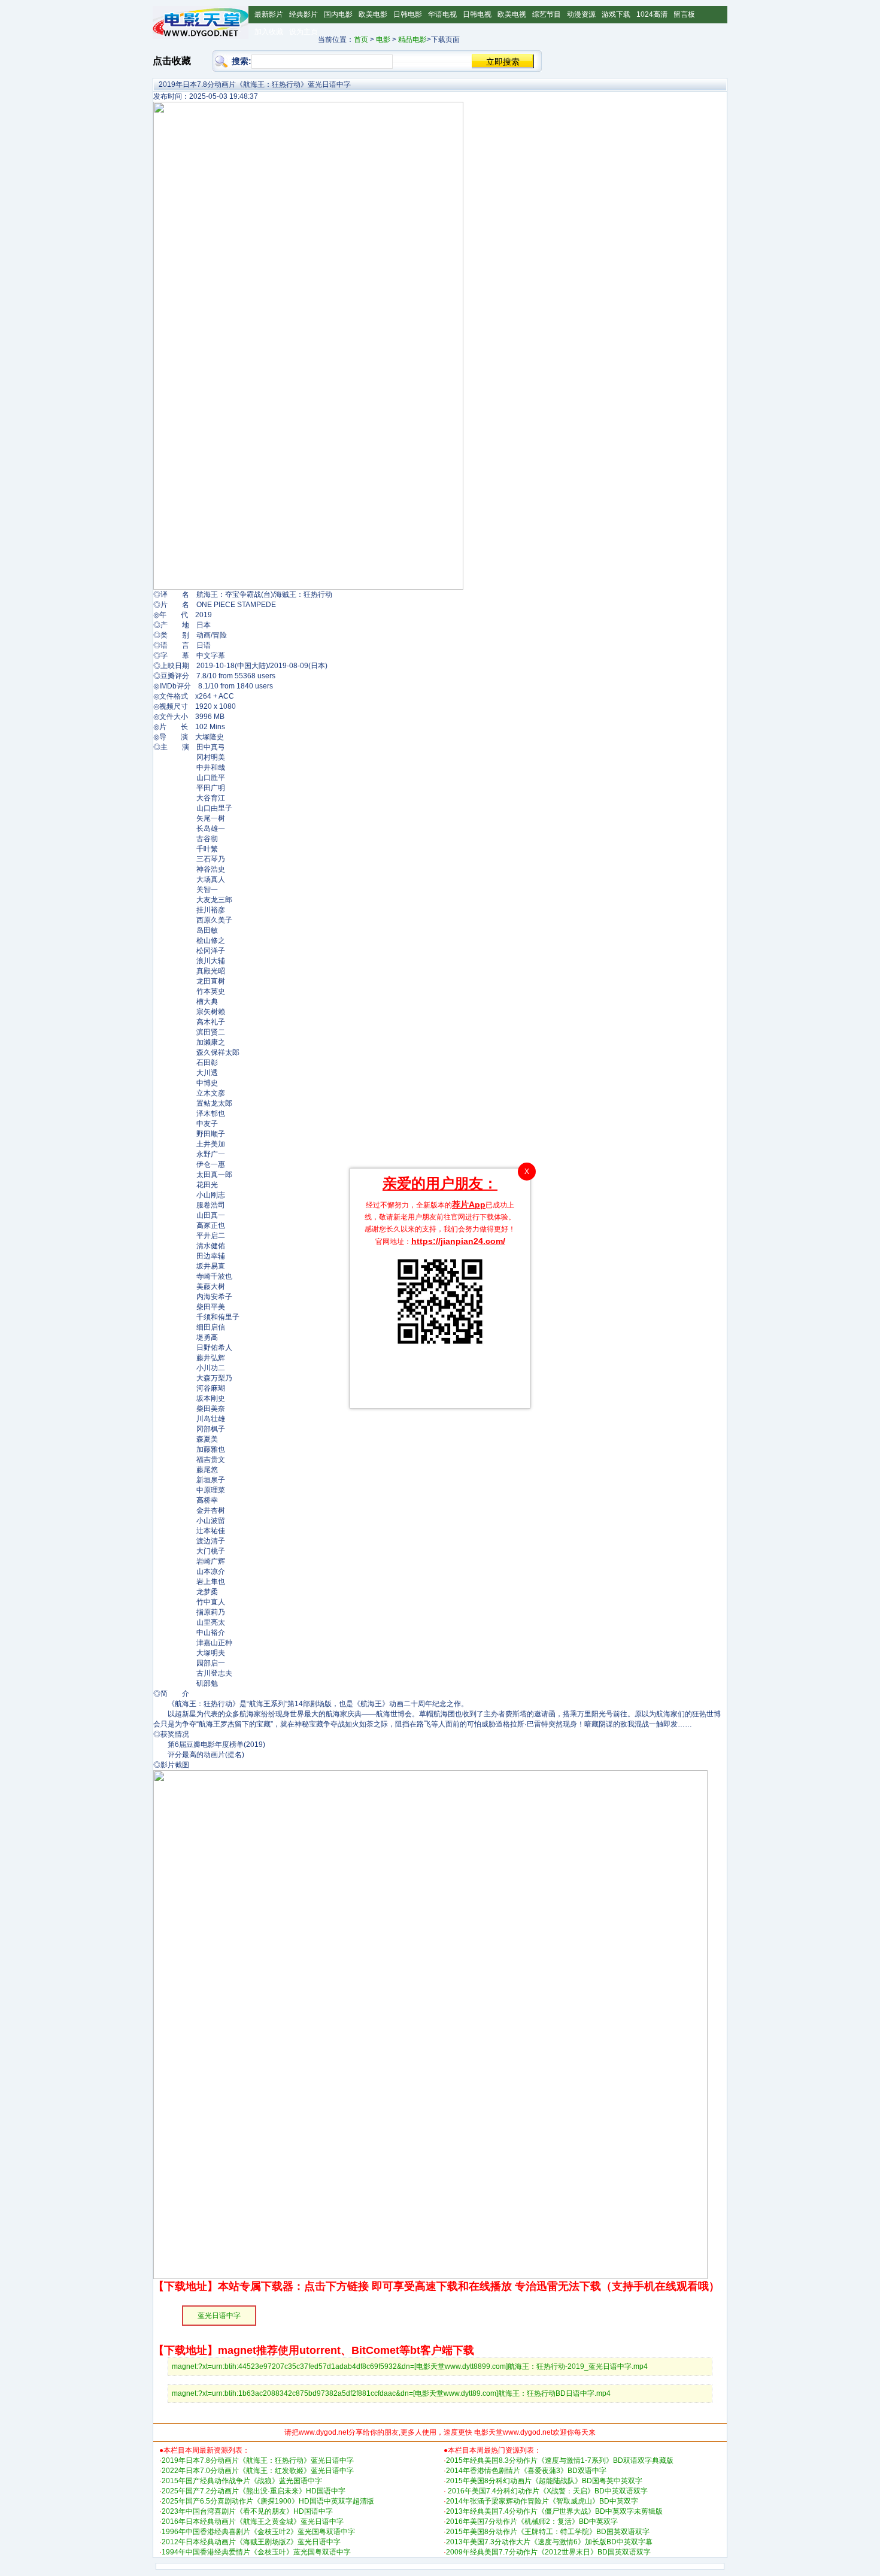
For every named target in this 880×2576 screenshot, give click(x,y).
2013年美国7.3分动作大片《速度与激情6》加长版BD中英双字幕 (549, 2542)
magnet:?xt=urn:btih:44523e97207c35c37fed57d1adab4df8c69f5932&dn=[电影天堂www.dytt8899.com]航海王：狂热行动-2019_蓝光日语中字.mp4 (410, 2366)
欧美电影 (373, 14)
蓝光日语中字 (219, 2316)
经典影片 (304, 14)
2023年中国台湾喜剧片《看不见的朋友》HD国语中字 (247, 2511)
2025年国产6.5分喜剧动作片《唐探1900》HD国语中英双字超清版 (268, 2501)
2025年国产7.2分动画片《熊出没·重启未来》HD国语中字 (254, 2491)
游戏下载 (616, 14)
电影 (383, 40)
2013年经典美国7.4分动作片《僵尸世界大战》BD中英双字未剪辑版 (554, 2511)
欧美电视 (512, 14)
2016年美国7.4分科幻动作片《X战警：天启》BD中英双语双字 (547, 2491)
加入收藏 (269, 32)
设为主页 (304, 32)
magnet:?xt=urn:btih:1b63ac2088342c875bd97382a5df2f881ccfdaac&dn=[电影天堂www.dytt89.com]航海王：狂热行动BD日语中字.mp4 (391, 2393)
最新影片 (269, 14)
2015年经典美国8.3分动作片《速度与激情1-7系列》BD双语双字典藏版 (560, 2460)
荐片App (469, 1204)
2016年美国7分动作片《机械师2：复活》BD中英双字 (532, 2522)
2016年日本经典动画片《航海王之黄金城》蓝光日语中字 (253, 2522)
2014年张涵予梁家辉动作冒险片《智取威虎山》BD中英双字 (542, 2501)
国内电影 (338, 14)
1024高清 (652, 14)
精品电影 (412, 40)
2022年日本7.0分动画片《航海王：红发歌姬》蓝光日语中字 (258, 2471)
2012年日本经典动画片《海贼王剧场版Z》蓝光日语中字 (251, 2542)
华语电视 (442, 14)
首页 (361, 40)
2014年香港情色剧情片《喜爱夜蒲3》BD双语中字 (526, 2471)
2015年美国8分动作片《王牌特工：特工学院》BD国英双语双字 (548, 2532)
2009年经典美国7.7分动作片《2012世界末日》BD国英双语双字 (548, 2552)
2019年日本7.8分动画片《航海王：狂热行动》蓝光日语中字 (258, 2460)
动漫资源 (581, 14)
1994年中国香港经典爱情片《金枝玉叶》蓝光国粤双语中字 (256, 2552)
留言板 (684, 14)
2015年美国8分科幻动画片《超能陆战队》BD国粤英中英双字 (544, 2481)
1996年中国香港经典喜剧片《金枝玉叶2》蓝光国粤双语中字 (258, 2532)
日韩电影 (408, 14)
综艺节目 (547, 14)
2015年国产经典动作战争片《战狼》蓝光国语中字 (242, 2481)
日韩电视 (477, 14)
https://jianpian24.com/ (458, 1241)
